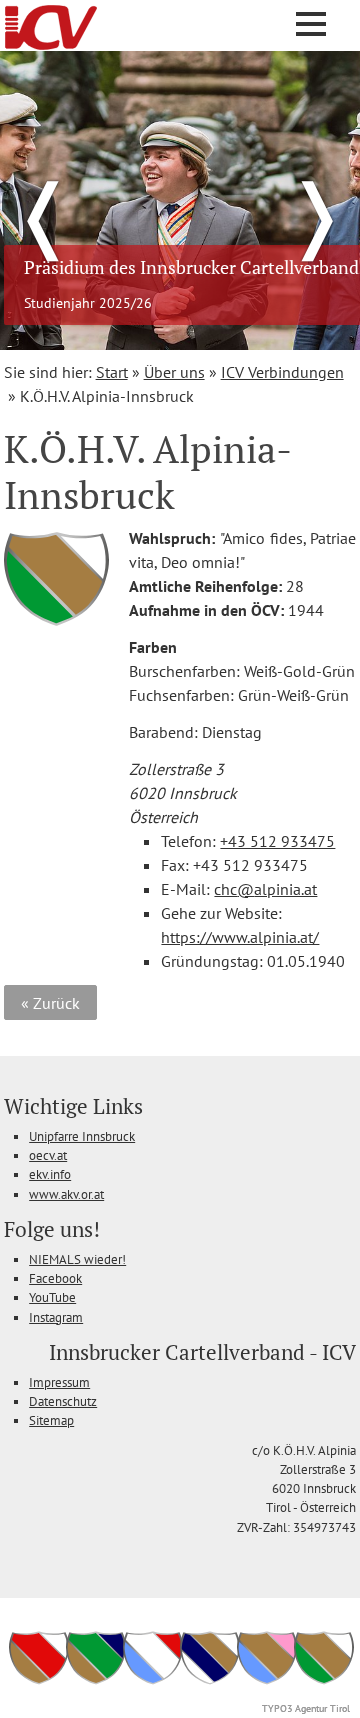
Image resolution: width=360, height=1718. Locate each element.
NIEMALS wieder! (77, 1259)
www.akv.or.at (66, 1194)
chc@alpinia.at (265, 889)
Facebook (55, 1278)
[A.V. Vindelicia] (267, 1682)
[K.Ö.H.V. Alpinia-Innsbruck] (324, 1682)
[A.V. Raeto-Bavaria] (153, 1682)
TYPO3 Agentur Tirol (306, 1708)
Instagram (56, 1317)
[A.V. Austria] (39, 1682)
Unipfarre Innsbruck (82, 1136)
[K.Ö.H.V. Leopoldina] (96, 1682)
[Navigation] (311, 24)
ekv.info (50, 1174)
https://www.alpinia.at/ (240, 937)
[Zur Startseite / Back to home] (51, 44)
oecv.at (48, 1155)
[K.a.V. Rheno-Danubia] (210, 1682)
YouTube (52, 1297)
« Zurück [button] (50, 1003)
